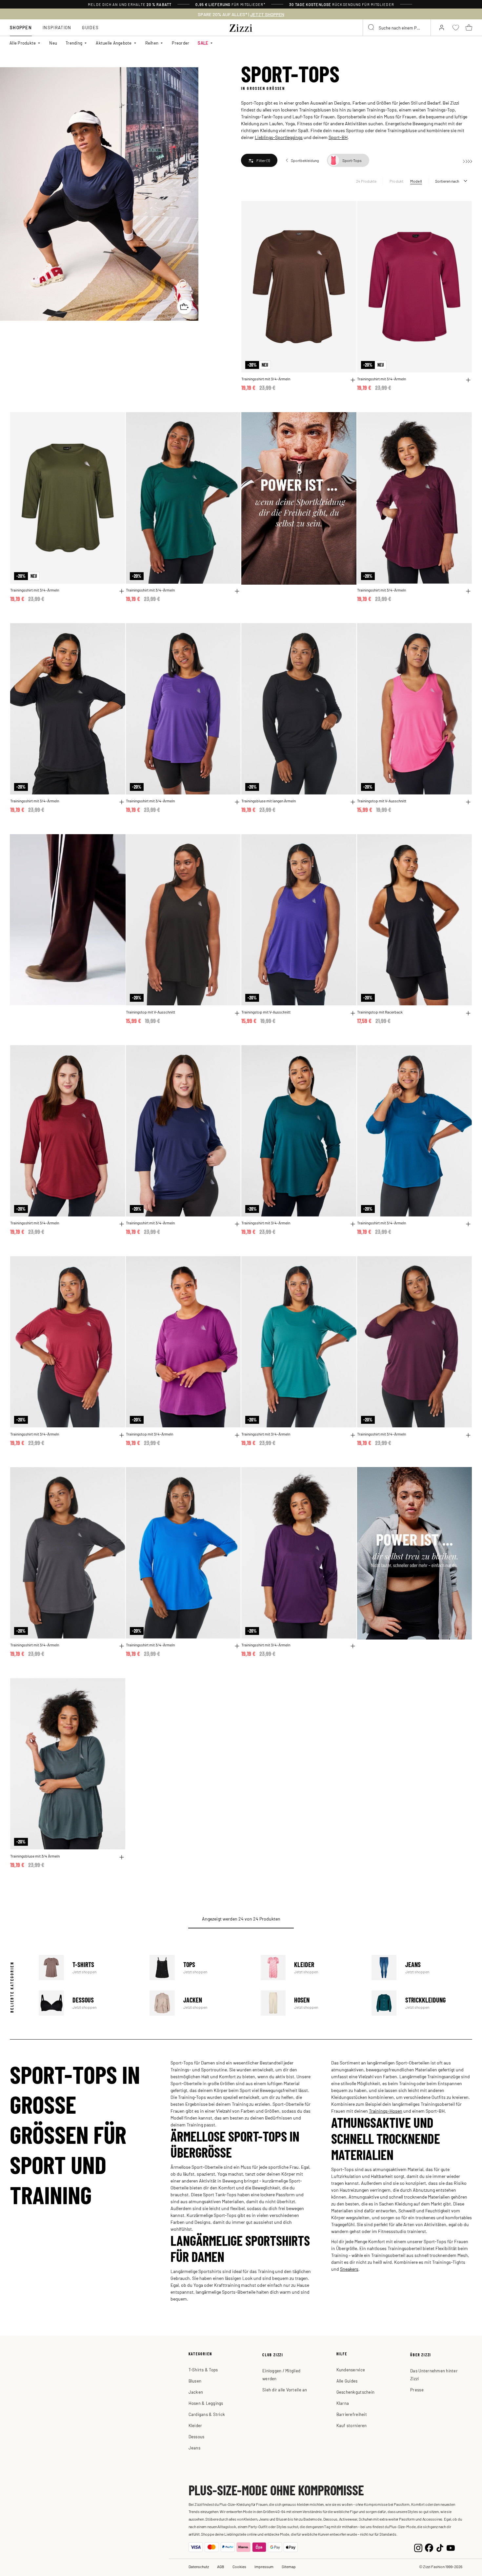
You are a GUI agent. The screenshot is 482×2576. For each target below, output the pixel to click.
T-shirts (89, 1968)
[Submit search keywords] (372, 28)
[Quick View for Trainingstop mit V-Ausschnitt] (468, 802)
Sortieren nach (447, 181)
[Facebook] (429, 2547)
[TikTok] (440, 2547)
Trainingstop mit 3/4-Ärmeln (150, 1434)
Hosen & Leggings (206, 2403)
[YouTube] (451, 2547)
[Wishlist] (347, 210)
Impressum (264, 2566)
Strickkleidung (422, 2003)
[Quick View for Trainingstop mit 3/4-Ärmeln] (237, 1435)
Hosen (311, 2003)
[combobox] (397, 28)
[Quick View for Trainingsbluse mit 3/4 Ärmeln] (122, 1857)
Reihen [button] (152, 43)
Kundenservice (351, 2370)
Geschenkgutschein (355, 2392)
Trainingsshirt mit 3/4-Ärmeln (266, 379)
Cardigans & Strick (207, 2414)
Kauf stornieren (352, 2425)
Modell (416, 181)
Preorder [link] (181, 43)
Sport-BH (338, 137)
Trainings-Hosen (386, 2111)
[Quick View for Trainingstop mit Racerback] (468, 1013)
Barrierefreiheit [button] (352, 2414)
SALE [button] (203, 43)
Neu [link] (53, 43)
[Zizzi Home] (241, 27)
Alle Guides (347, 2381)
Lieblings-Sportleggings (279, 137)
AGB (221, 2566)
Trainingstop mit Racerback (380, 1012)
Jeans (422, 1968)
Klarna (343, 2403)
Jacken (200, 2003)
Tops (200, 1968)
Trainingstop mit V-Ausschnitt (382, 801)
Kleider (311, 1968)
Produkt (397, 181)
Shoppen (21, 27)
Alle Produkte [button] (23, 43)
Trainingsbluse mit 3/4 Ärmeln (35, 1856)
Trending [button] (74, 43)
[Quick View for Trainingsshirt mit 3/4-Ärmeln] (353, 380)
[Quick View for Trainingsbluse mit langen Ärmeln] (353, 802)
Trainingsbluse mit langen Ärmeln (269, 801)
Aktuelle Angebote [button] (114, 43)
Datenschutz (199, 2566)
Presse (417, 2390)
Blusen (195, 2381)
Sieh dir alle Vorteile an (285, 2390)
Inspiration (57, 27)
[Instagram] (418, 2547)
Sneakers (349, 2269)
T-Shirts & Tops (203, 2370)
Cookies (239, 2566)
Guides (90, 27)
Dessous (89, 2003)
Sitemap (289, 2566)
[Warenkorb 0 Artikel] (469, 28)
